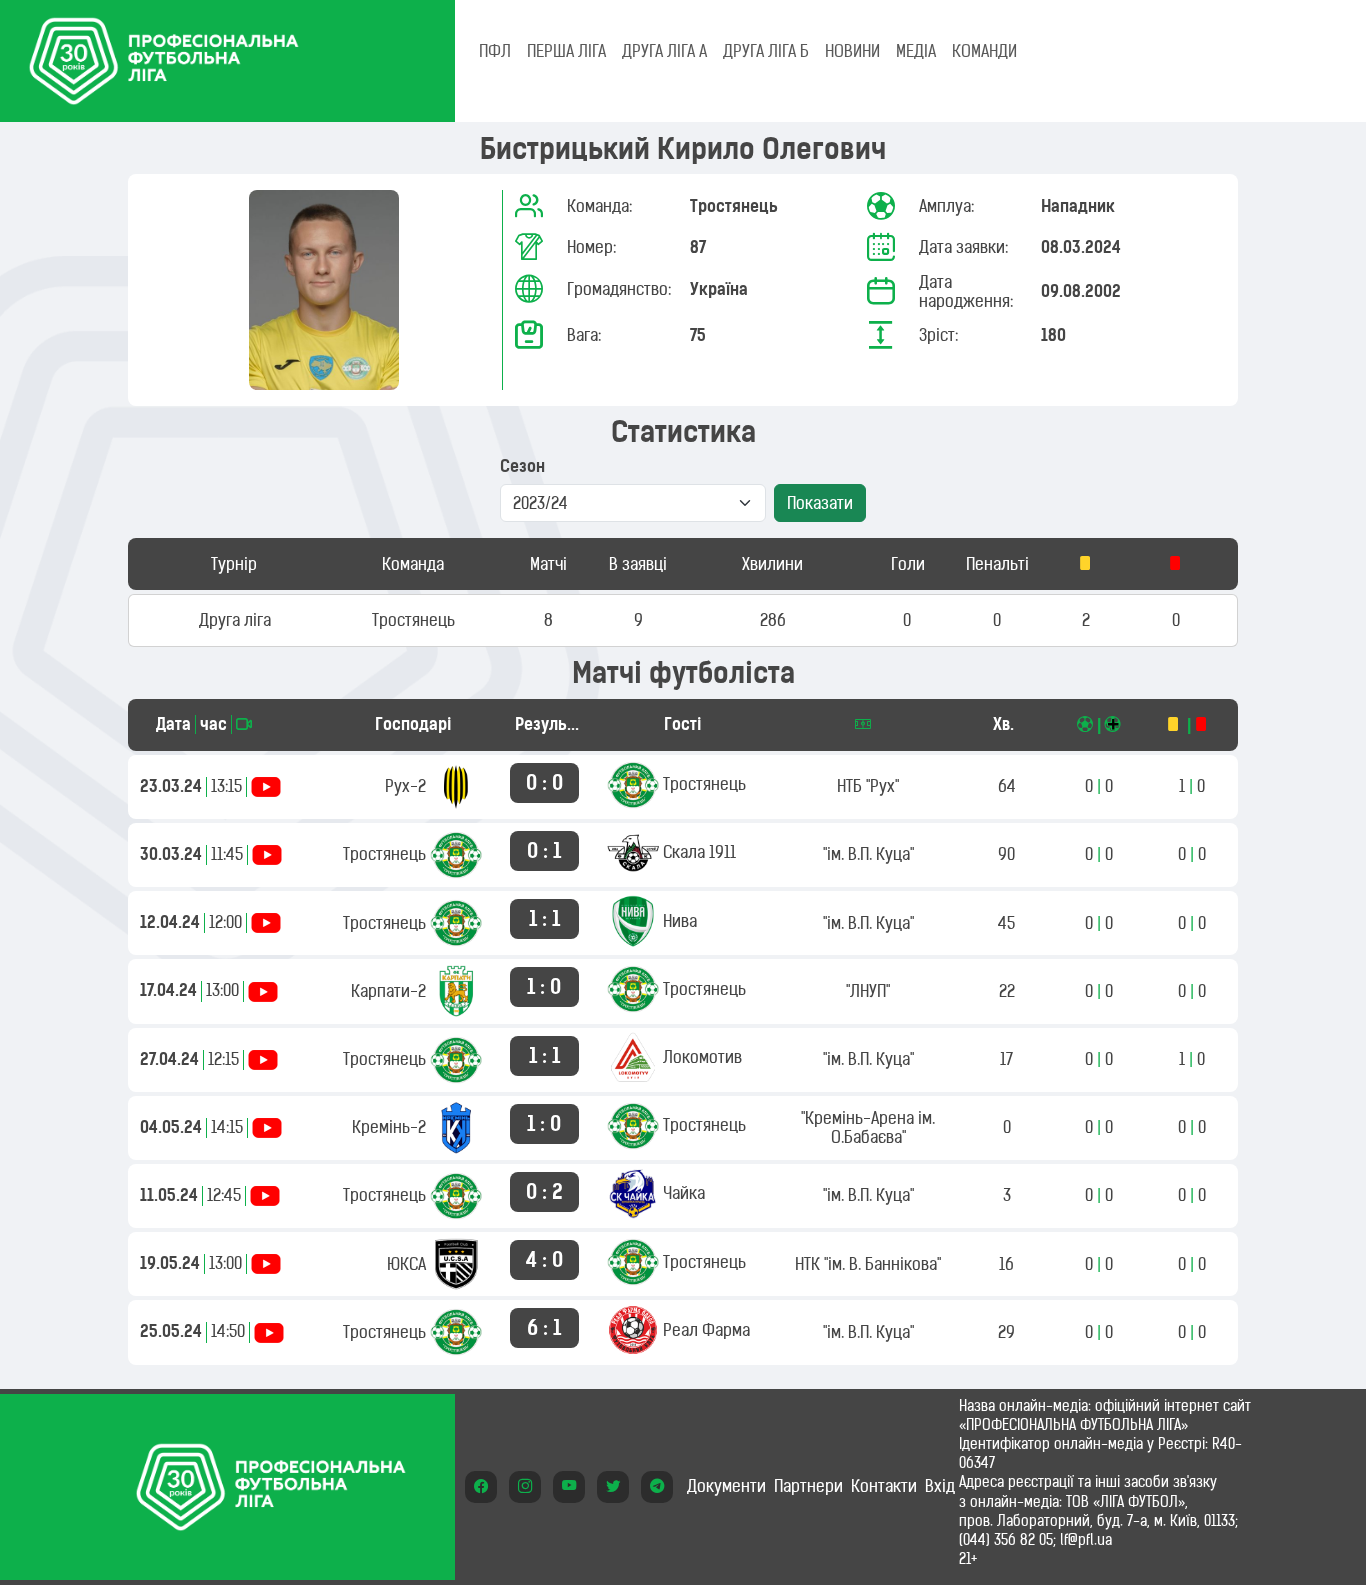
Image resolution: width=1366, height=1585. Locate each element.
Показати (820, 503)
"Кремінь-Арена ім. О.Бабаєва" (868, 1127)
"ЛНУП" (868, 991)
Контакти (884, 1486)
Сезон (522, 466)
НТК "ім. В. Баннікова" (868, 1264)
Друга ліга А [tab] (664, 51)
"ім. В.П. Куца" (868, 854)
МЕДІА (916, 51)
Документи (726, 1486)
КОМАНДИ (984, 51)
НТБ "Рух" (868, 786)
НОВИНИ (852, 51)
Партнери (808, 1486)
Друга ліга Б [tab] (766, 51)
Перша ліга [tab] (566, 51)
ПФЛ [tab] (495, 51)
